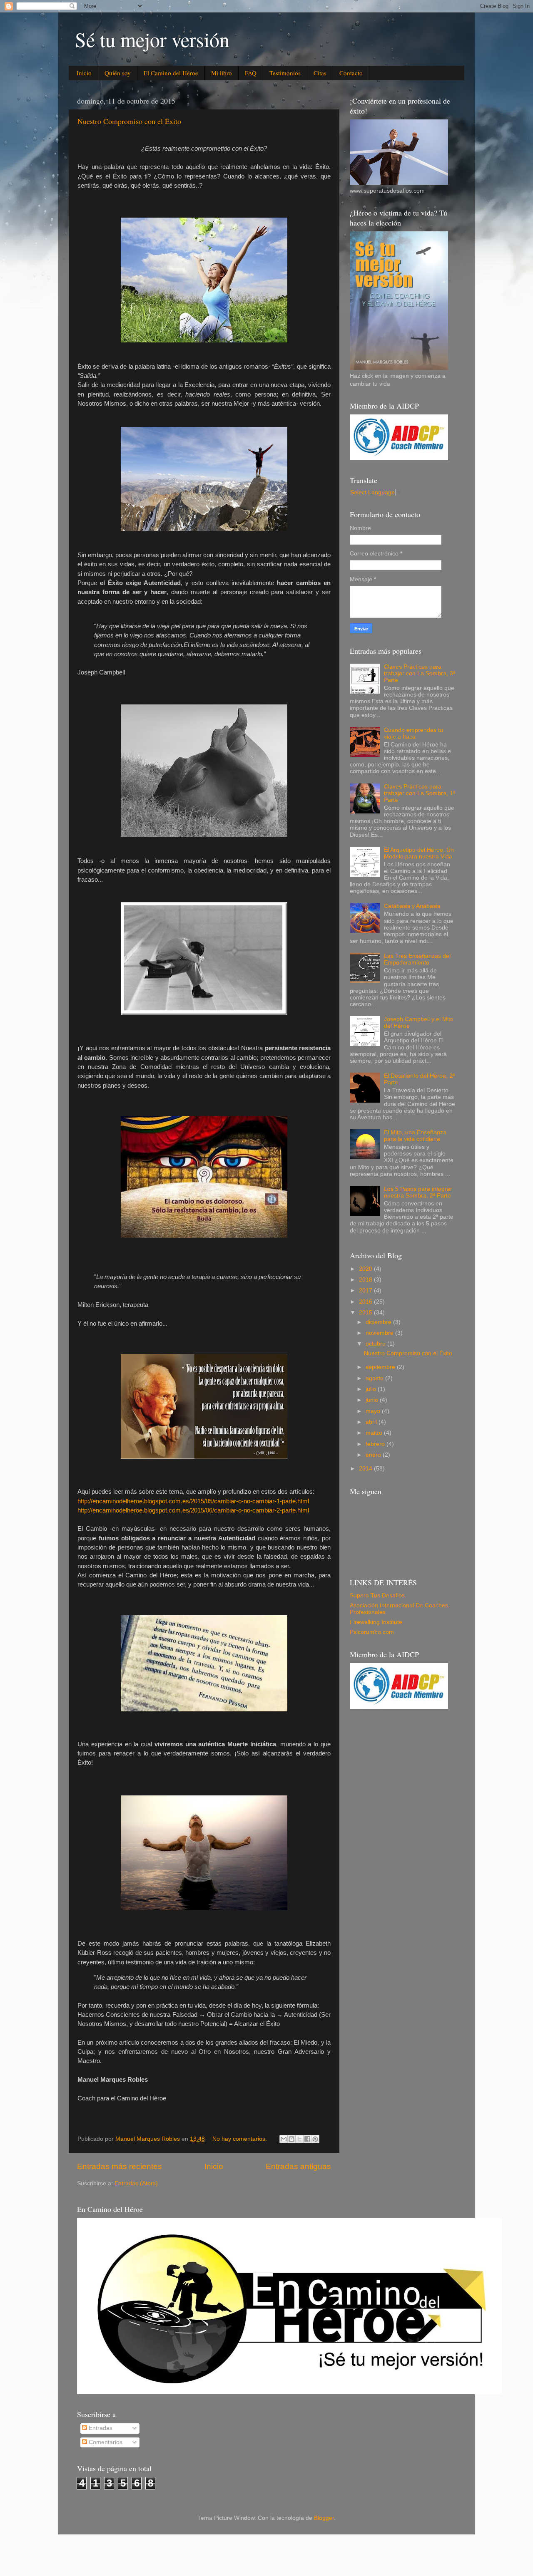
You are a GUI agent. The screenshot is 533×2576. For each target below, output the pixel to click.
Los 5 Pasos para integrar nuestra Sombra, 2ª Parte (418, 1192)
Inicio (84, 73)
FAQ (251, 73)
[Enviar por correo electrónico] (284, 2139)
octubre (376, 1344)
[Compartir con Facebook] (307, 2139)
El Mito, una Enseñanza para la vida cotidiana (415, 1136)
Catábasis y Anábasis (412, 906)
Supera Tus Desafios (377, 1595)
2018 (366, 1280)
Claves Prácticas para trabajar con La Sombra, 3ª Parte (420, 673)
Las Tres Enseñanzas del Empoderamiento (417, 959)
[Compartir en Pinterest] (315, 2139)
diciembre (379, 1322)
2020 (366, 1269)
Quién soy (118, 73)
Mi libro (222, 73)
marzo (375, 1433)
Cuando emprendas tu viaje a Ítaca (413, 733)
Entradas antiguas (298, 2166)
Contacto (351, 73)
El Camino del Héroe (171, 73)
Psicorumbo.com (372, 1632)
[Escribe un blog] (291, 2139)
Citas (320, 73)
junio (373, 1400)
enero (374, 1455)
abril (372, 1422)
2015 (366, 1313)
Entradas (100, 2428)
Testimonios (285, 73)
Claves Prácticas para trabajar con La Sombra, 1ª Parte (420, 793)
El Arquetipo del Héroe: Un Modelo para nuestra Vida (419, 853)
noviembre (380, 1333)
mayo (374, 1411)
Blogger (324, 2518)
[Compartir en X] (299, 2139)
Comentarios (105, 2442)
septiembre (381, 1367)
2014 (366, 1469)
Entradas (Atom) (136, 2183)
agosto (375, 1378)
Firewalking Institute (376, 1622)
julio (372, 1389)
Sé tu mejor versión (152, 39)
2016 (366, 1302)
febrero (376, 1444)
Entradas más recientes (120, 2166)
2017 (366, 1290)
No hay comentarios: (240, 2139)
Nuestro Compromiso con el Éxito (129, 121)
